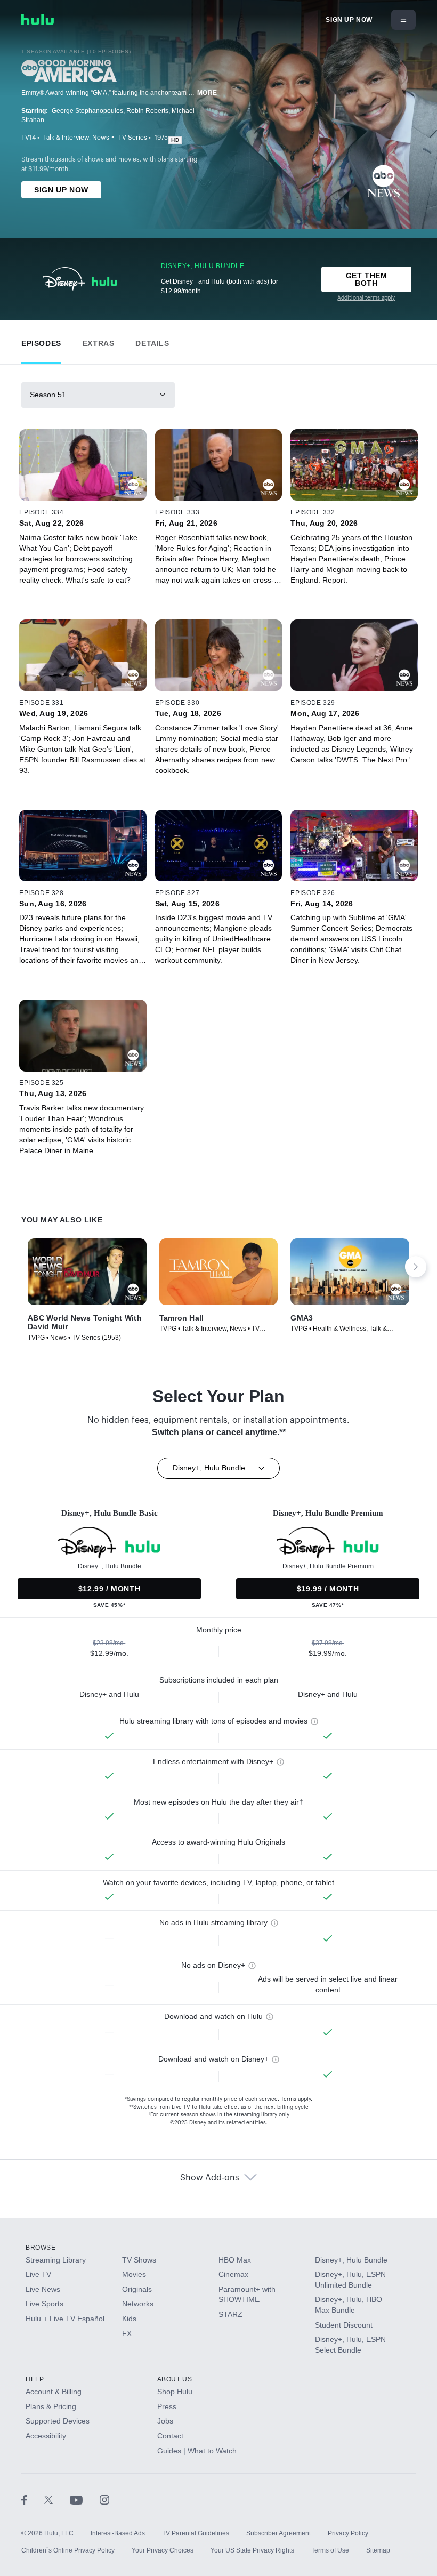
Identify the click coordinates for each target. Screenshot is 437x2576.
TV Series (133, 138)
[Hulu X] (57, 2499)
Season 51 (48, 395)
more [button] (207, 93)
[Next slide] (416, 1267)
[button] (41, 341)
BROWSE (41, 2248)
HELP (35, 2379)
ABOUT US (175, 2379)
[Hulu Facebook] (33, 2499)
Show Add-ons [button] (210, 2178)
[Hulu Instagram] (104, 2499)
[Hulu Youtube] (85, 2499)
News (101, 138)
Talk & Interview (66, 138)
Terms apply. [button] (297, 2099)
